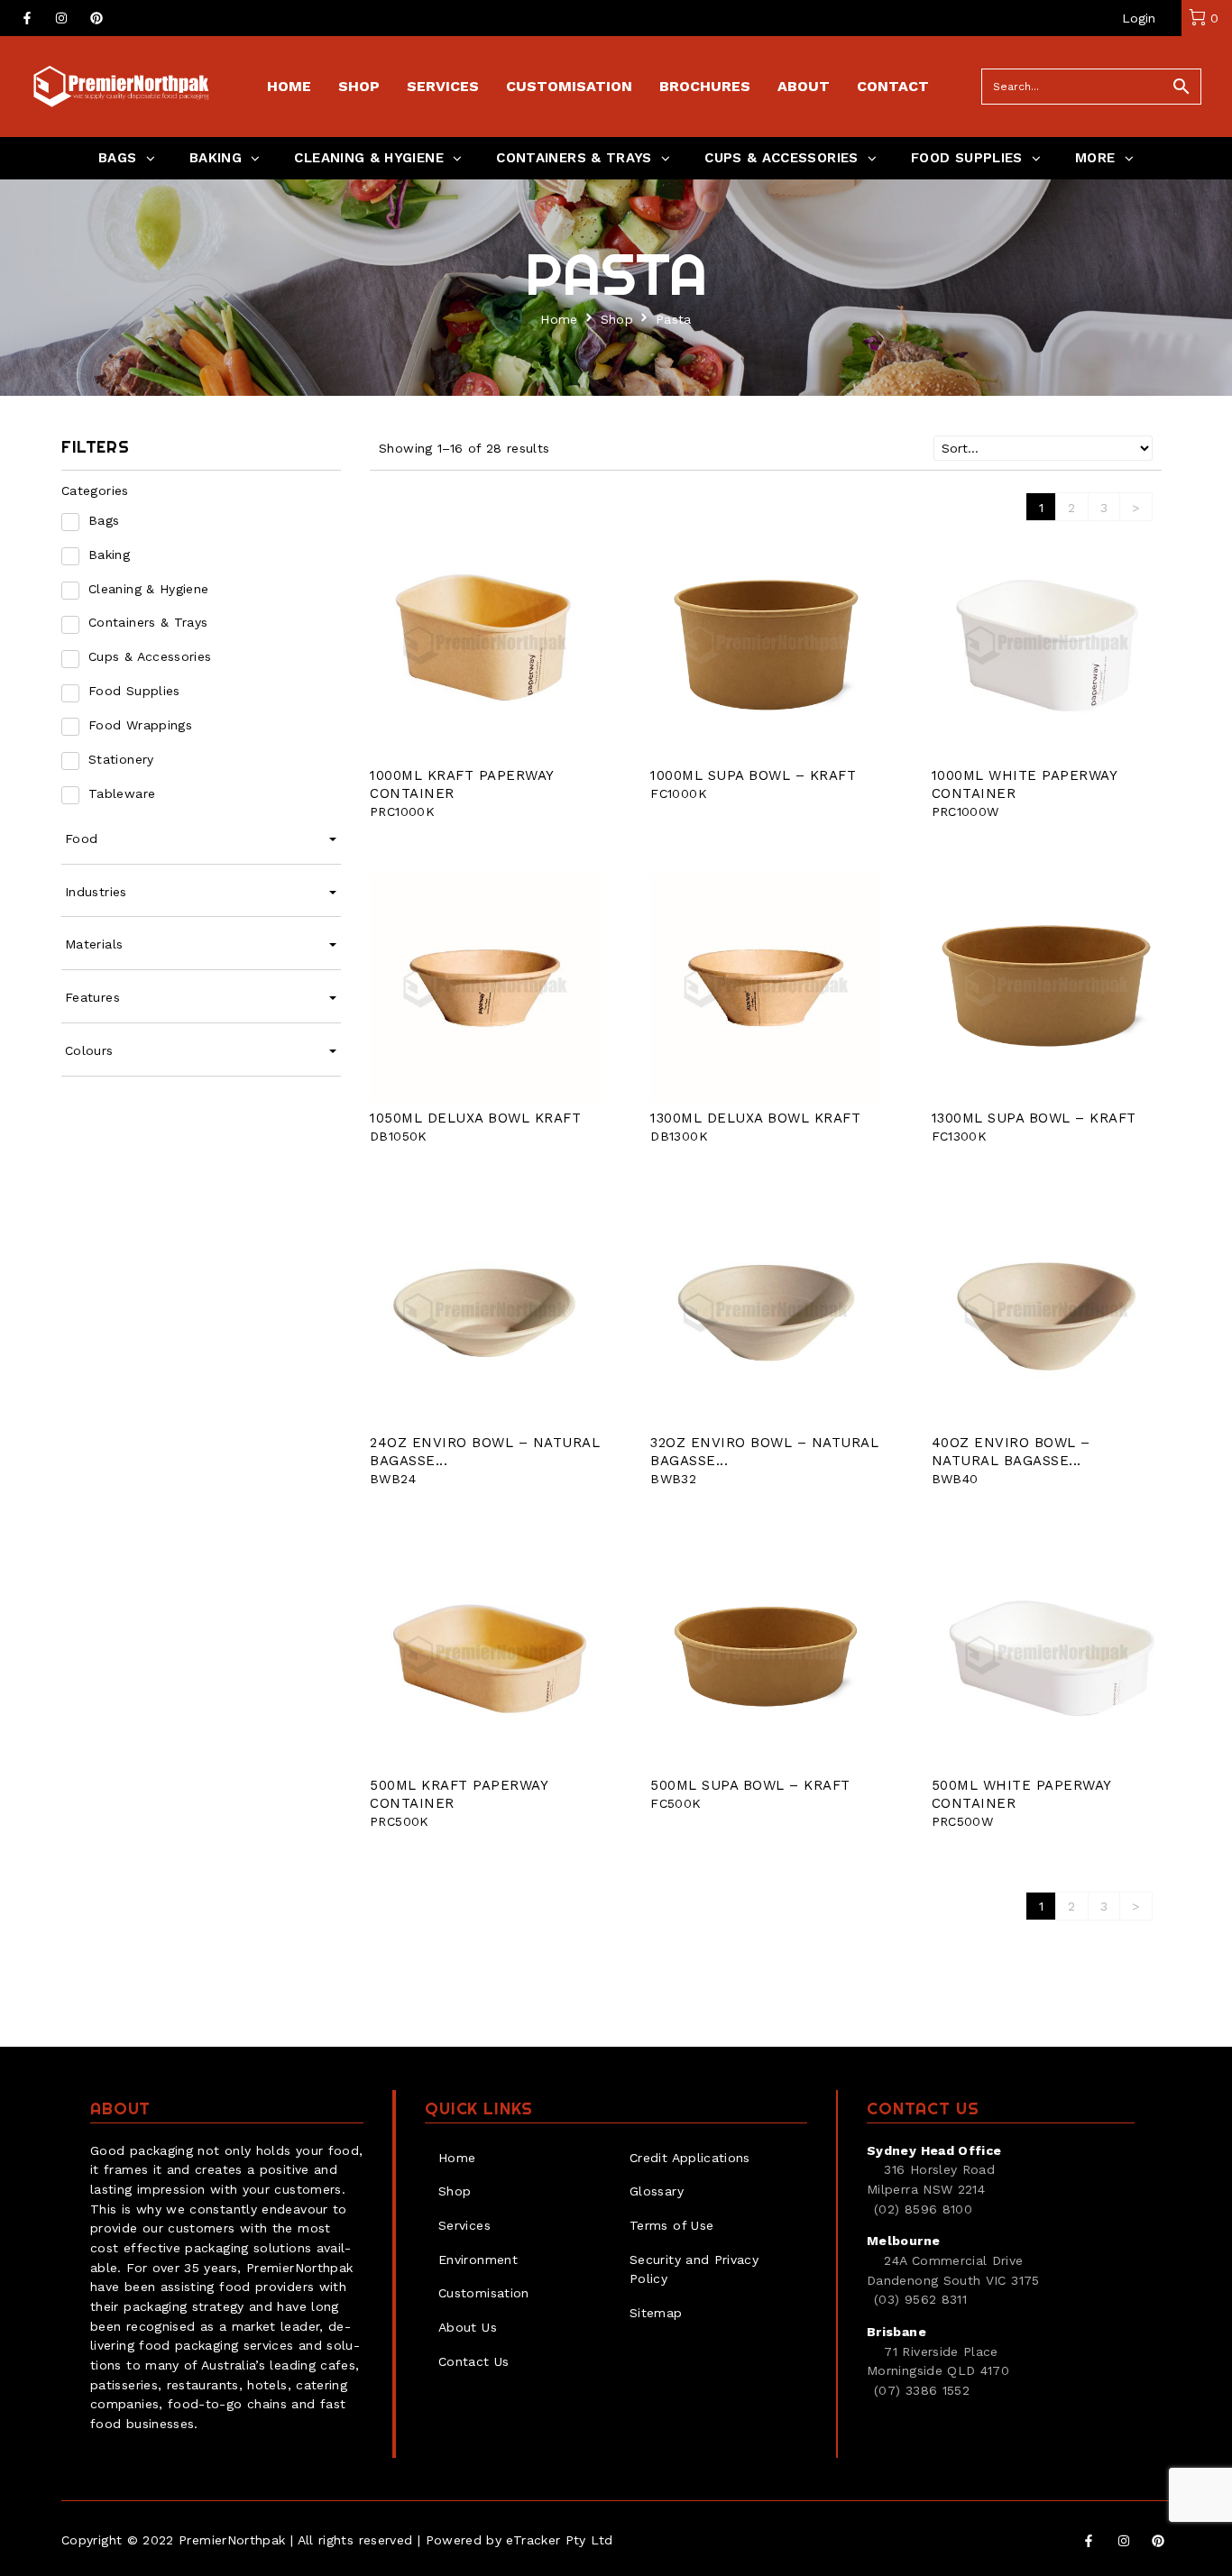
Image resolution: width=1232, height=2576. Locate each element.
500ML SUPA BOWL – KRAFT (750, 1785)
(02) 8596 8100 (923, 2209)
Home (559, 319)
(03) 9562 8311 (920, 2299)
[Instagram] (61, 18)
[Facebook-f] (27, 18)
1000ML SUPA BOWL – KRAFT (753, 775)
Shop (617, 319)
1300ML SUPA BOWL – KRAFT (1034, 1118)
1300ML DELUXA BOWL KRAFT (755, 1118)
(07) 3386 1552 (922, 2390)
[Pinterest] (97, 18)
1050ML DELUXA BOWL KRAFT (475, 1118)
